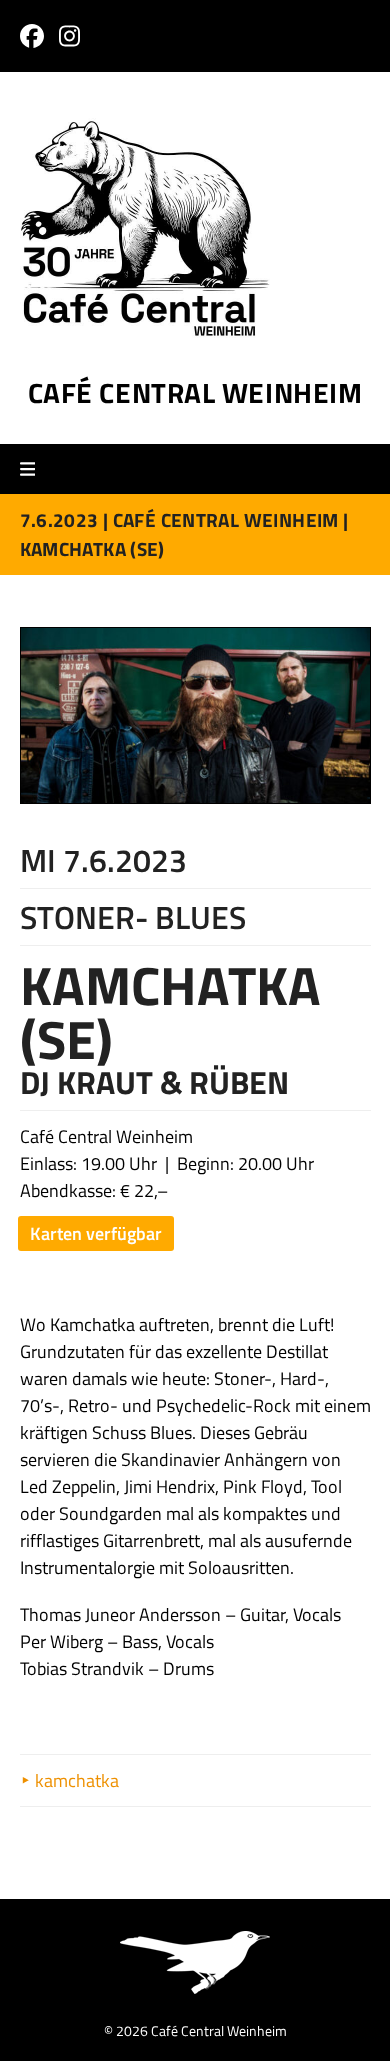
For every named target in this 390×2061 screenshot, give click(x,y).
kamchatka (75, 1780)
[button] (35, 469)
